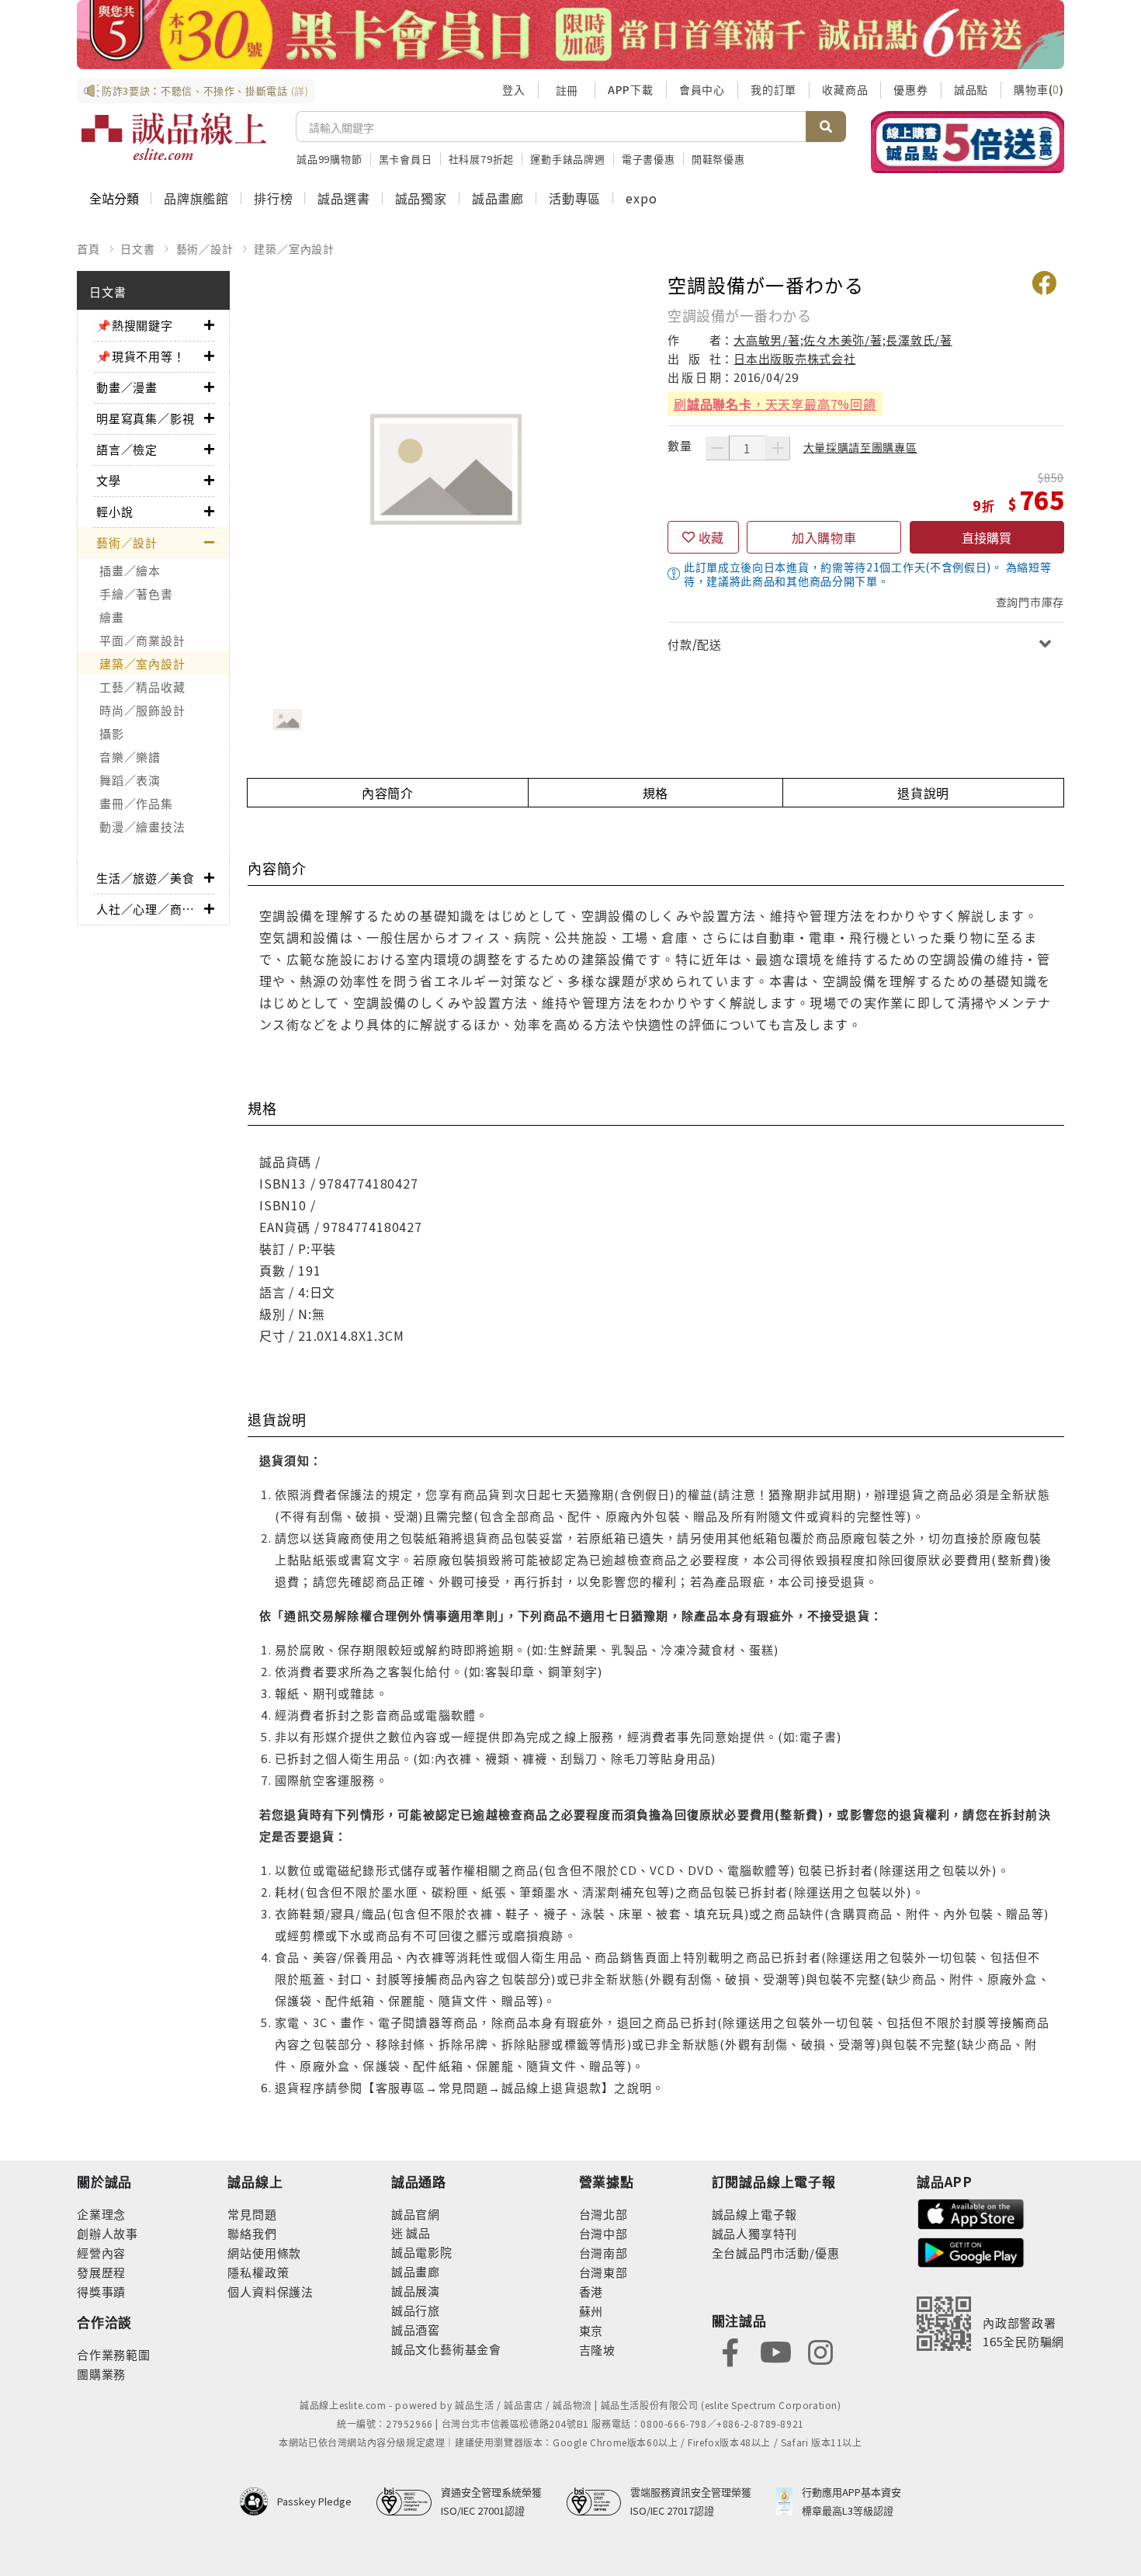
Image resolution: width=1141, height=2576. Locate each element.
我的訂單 (773, 89)
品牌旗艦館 (196, 198)
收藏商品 (845, 89)
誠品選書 (343, 198)
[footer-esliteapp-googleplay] (971, 2251)
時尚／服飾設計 (142, 710)
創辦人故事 (108, 2233)
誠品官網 (416, 2214)
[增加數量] (778, 448)
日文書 (137, 248)
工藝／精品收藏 (142, 687)
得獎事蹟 (101, 2291)
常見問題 (252, 2214)
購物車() (1039, 89)
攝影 (112, 733)
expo (641, 198)
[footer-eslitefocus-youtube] (775, 2351)
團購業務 (101, 2374)
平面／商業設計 (142, 640)
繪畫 (112, 617)
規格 (656, 793)
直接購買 (987, 537)
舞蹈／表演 (130, 780)
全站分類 (114, 198)
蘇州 (591, 2311)
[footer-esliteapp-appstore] (971, 2212)
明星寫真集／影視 (145, 418)
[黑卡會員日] (570, 35)
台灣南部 (603, 2253)
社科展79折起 (482, 159)
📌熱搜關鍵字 (135, 325)
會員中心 (702, 89)
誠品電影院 (422, 2252)
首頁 (88, 248)
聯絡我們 (252, 2233)
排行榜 (273, 198)
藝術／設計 (205, 248)
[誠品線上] (174, 137)
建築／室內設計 (294, 248)
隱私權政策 (258, 2272)
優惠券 (910, 89)
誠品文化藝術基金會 (446, 2349)
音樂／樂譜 (130, 757)
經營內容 (101, 2253)
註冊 (567, 90)
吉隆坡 (597, 2350)
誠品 (417, 2232)
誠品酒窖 (416, 2330)
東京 (591, 2330)
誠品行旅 (416, 2310)
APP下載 (631, 89)
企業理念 (101, 2214)
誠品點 (971, 89)
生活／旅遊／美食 (145, 878)
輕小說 (114, 511)
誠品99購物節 (329, 159)
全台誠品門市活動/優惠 (776, 2253)
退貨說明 (923, 793)
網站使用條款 (264, 2253)
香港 (591, 2291)
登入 (514, 89)
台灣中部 (603, 2233)
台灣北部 (603, 2214)
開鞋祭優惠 (718, 159)
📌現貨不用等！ (141, 356)
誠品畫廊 (498, 198)
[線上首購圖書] (968, 142)
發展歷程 (101, 2272)
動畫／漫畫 (127, 387)
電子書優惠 (649, 159)
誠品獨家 (421, 198)
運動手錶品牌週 (568, 159)
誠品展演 (416, 2291)
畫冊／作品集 (136, 803)
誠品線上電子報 (755, 2214)
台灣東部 (603, 2272)
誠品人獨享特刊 (755, 2233)
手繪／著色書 (136, 594)
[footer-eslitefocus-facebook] (730, 2351)
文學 (109, 480)
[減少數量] (717, 448)
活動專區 (575, 198)
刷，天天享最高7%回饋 (775, 404)
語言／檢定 (127, 449)
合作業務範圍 (114, 2354)
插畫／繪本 (130, 570)
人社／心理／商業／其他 (150, 909)
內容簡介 (388, 793)
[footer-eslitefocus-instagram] (820, 2351)
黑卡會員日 (406, 159)
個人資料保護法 (271, 2291)
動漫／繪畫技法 (142, 826)
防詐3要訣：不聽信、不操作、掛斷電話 (205, 90)
